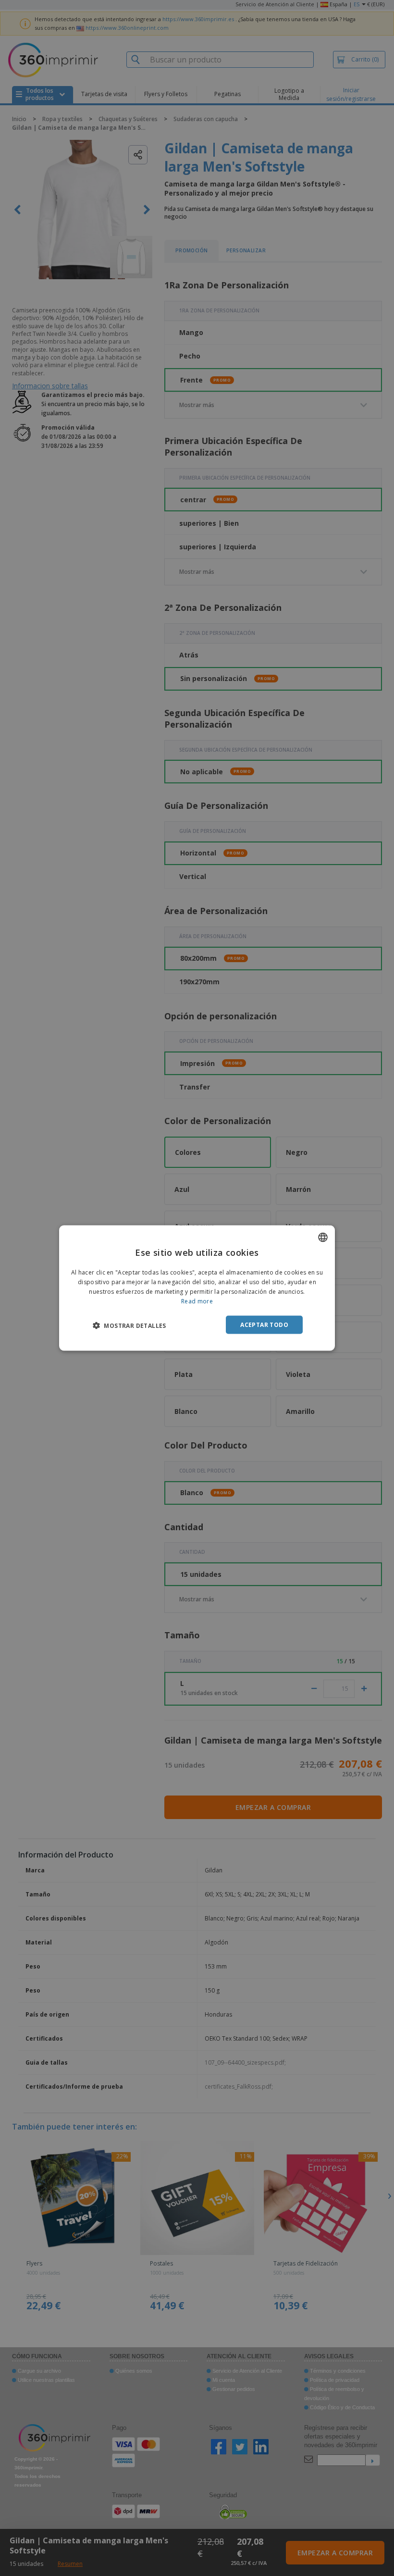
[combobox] (323, 1238)
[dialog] (197, 1288)
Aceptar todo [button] (264, 1324)
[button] (129, 1325)
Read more (197, 1301)
